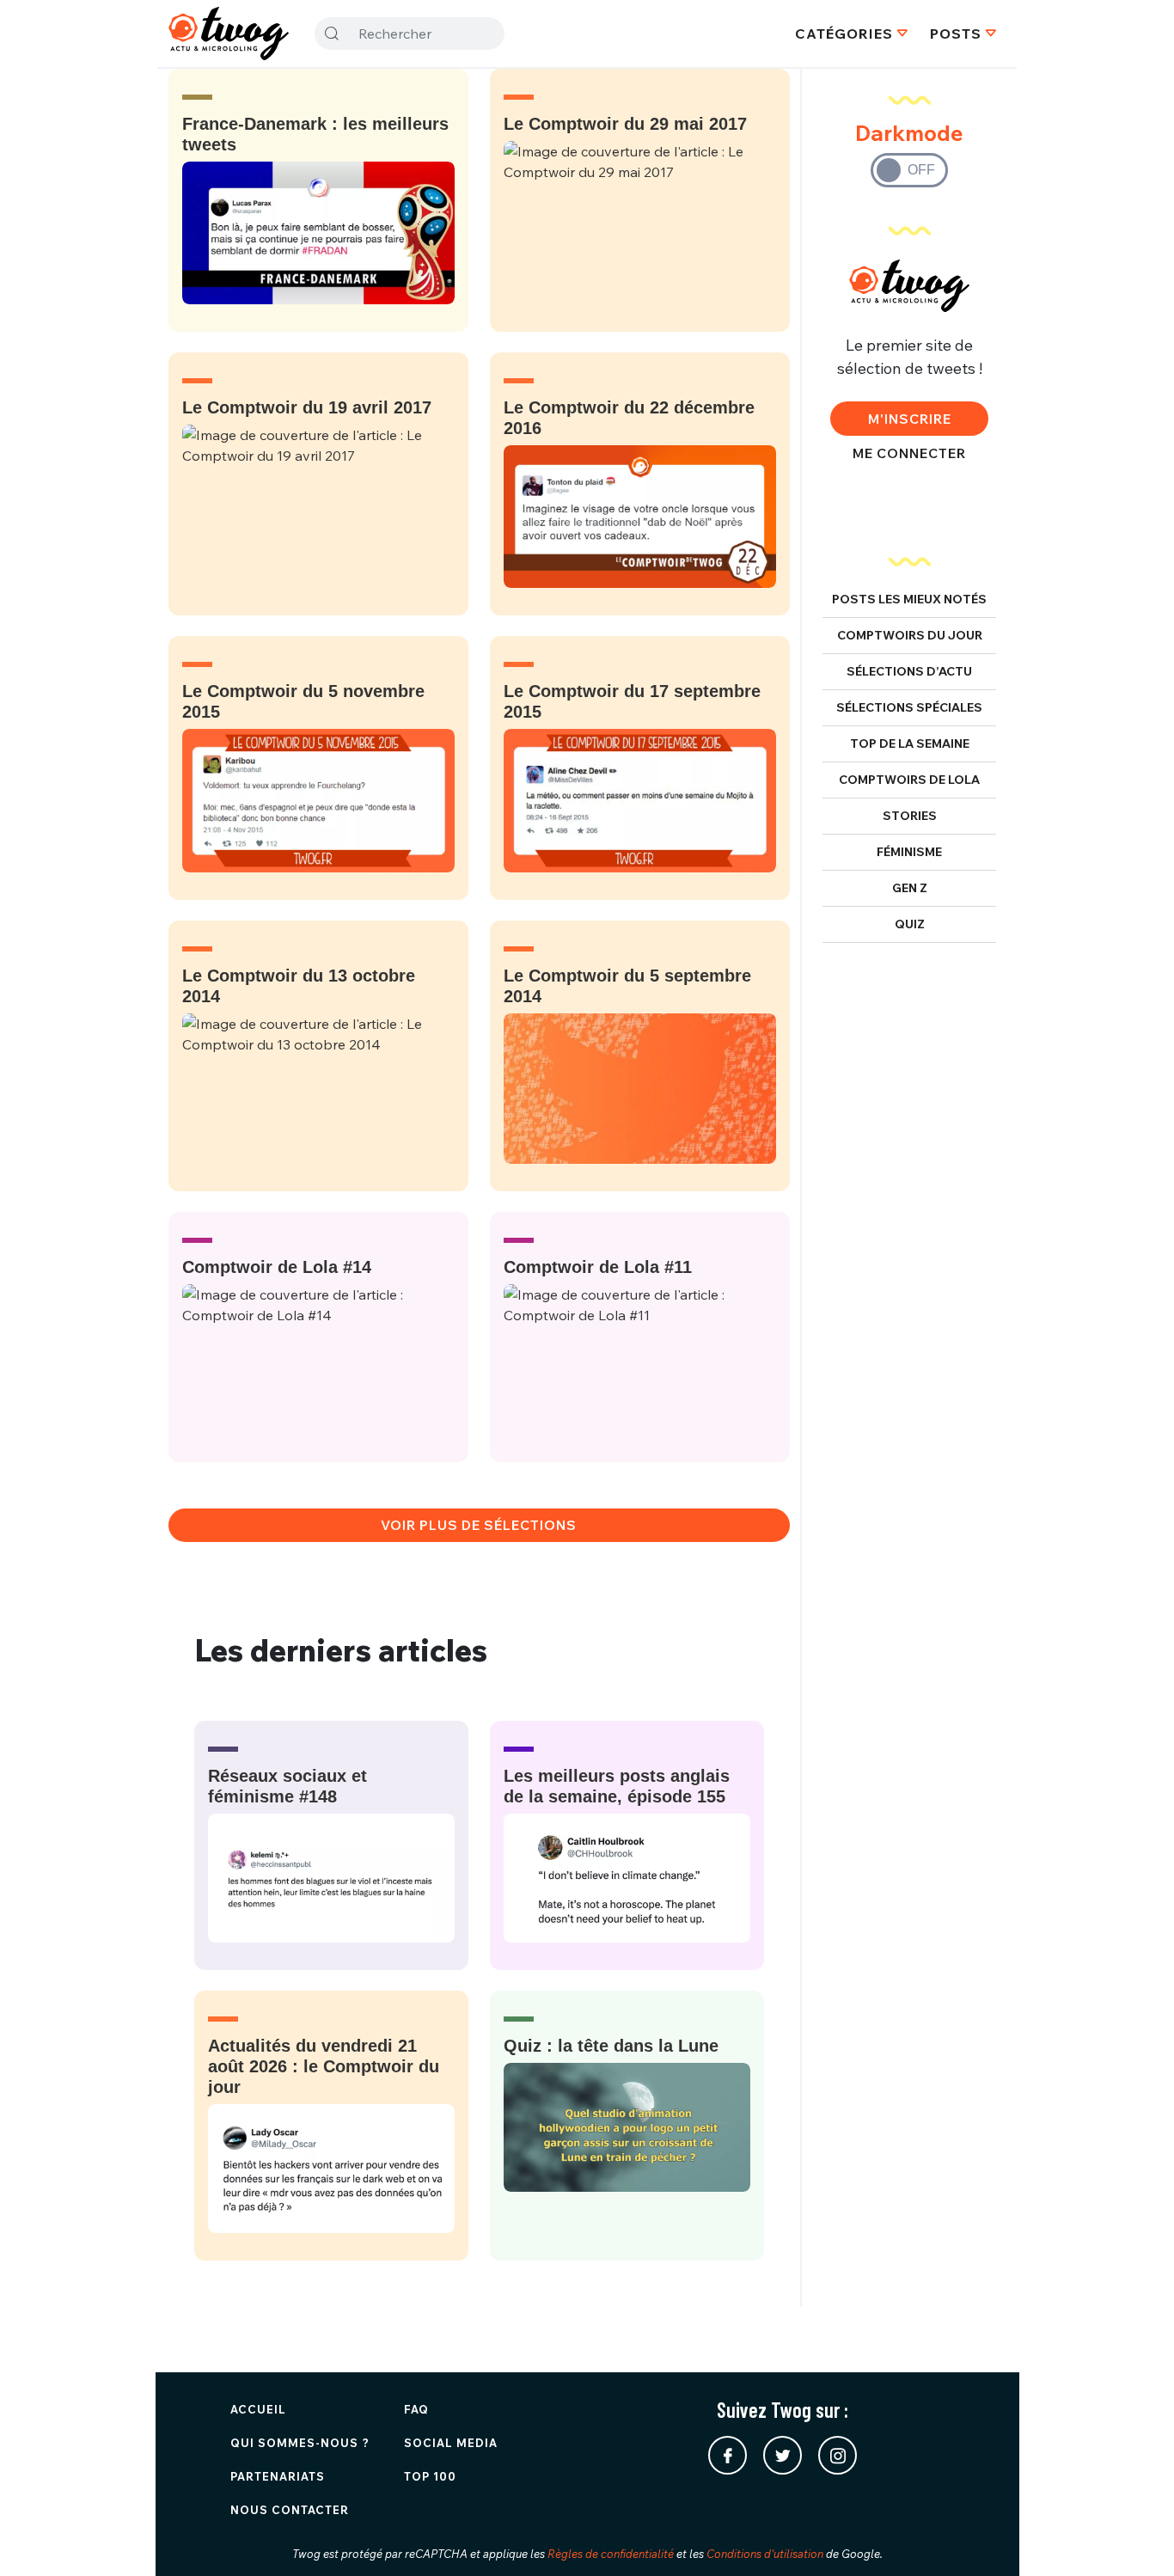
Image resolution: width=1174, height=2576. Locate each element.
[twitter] (783, 2455)
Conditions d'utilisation (765, 2554)
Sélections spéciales (909, 707)
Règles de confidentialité (611, 2554)
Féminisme (909, 852)
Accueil (258, 2409)
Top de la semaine (910, 743)
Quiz (910, 924)
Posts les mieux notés (909, 599)
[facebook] (728, 2455)
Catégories (844, 34)
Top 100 (430, 2476)
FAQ (416, 2409)
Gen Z (910, 888)
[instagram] (838, 2455)
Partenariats (278, 2476)
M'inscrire (910, 419)
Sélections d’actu (909, 671)
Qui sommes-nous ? (300, 2443)
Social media (451, 2443)
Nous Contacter (290, 2510)
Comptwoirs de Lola (909, 780)
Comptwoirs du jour (910, 635)
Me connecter (909, 453)
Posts (956, 34)
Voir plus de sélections (479, 1525)
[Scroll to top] (1135, 2537)
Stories (910, 816)
